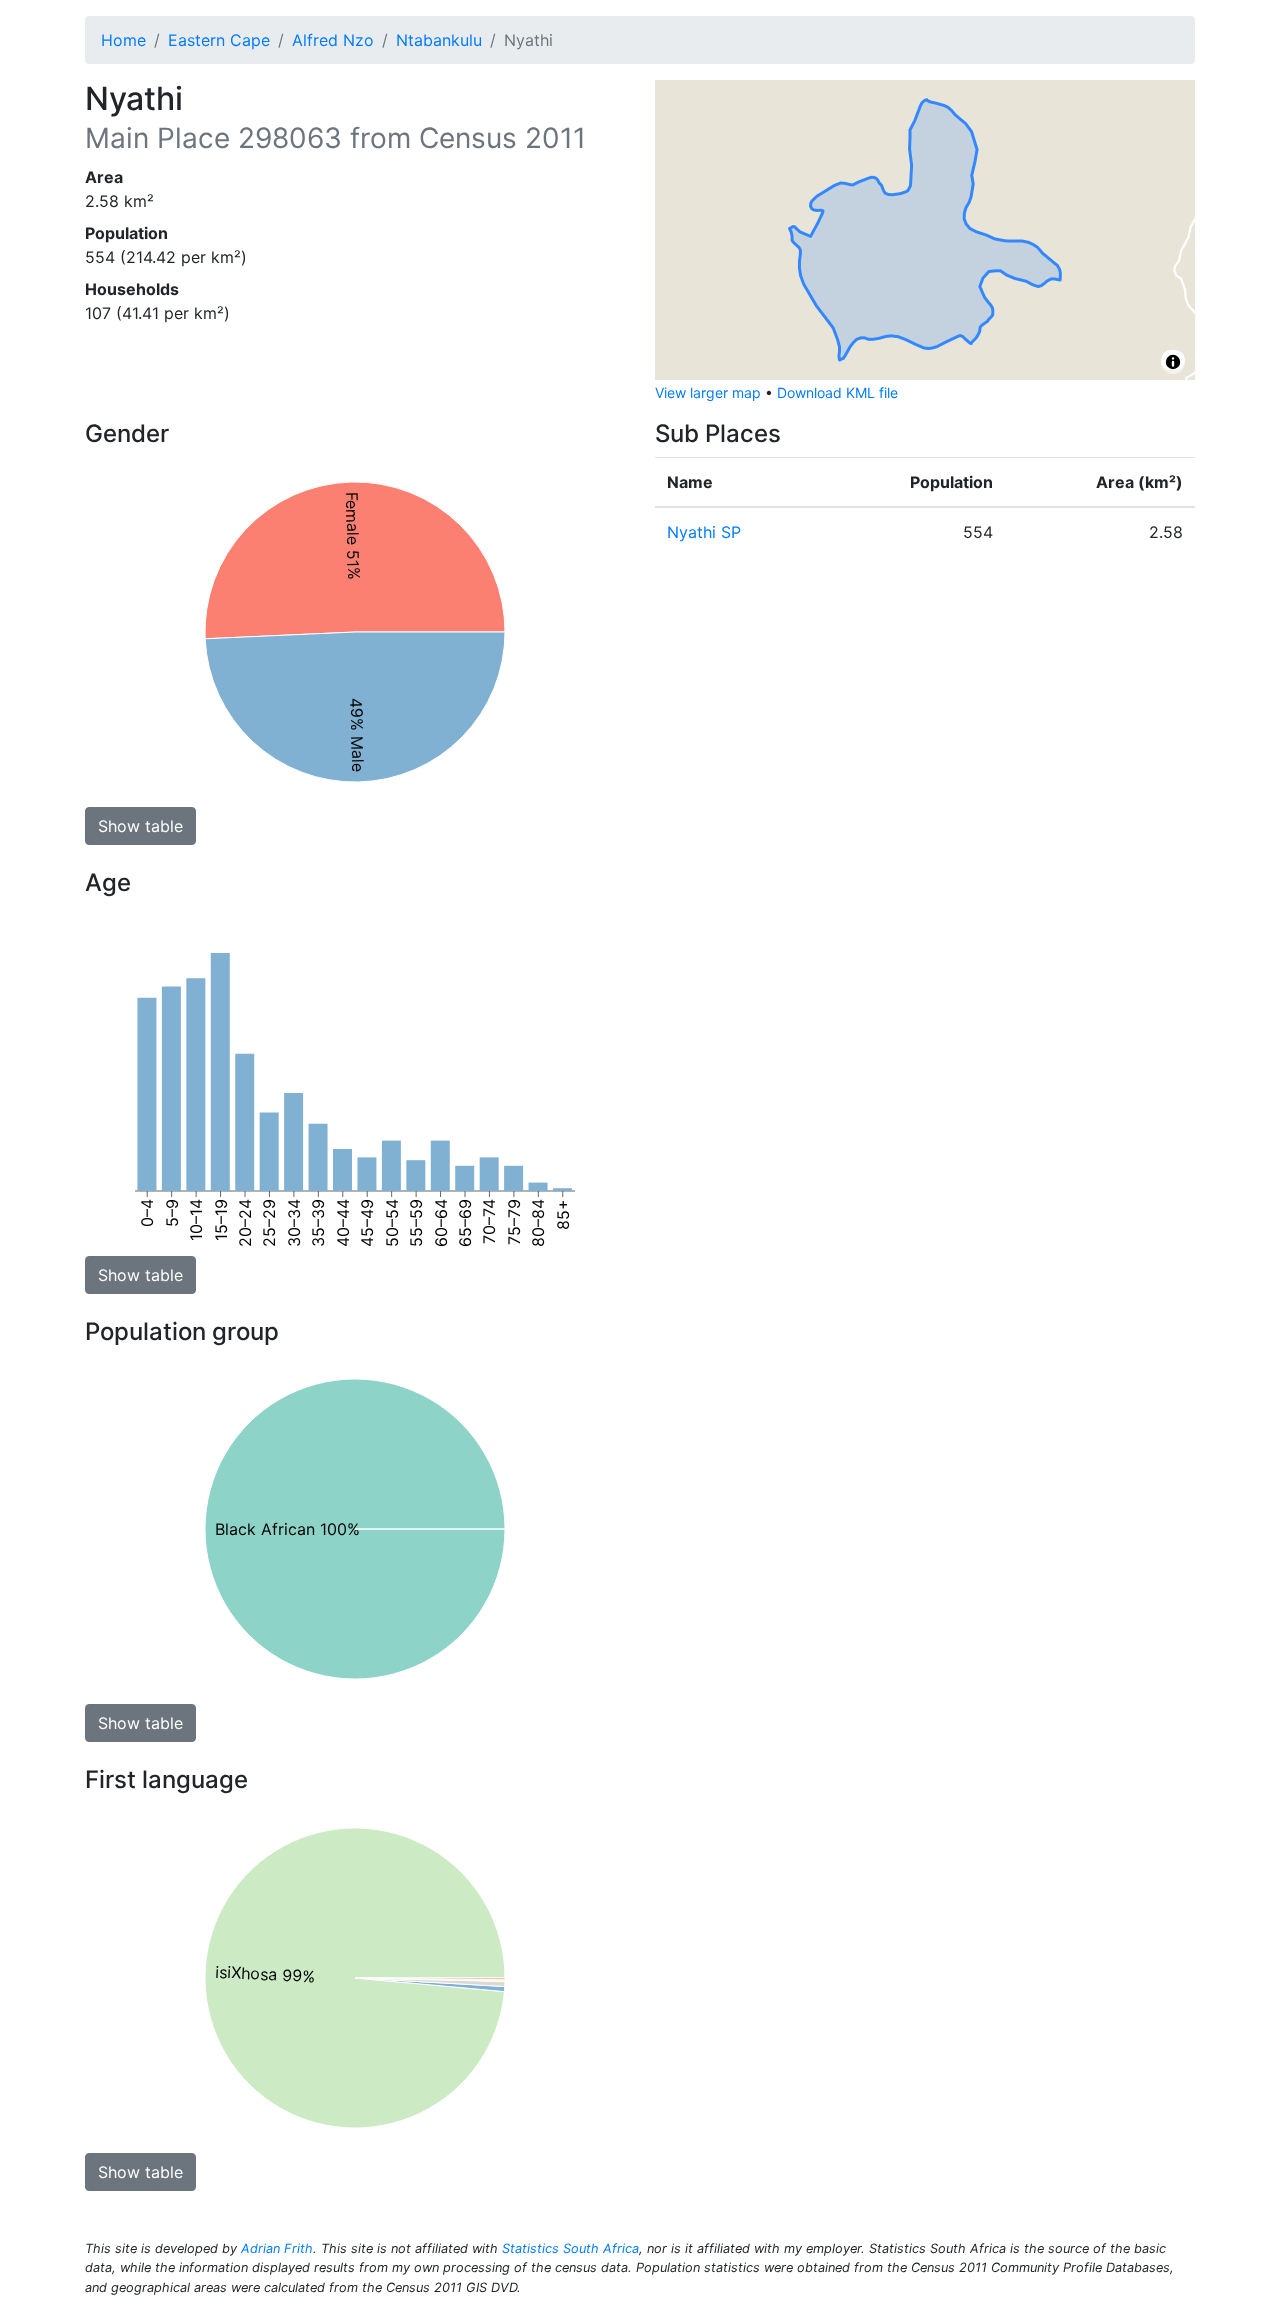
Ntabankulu (439, 40)
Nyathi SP (704, 532)
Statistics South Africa (570, 2248)
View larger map (708, 392)
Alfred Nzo (333, 40)
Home (123, 40)
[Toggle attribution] (1173, 362)
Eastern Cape (219, 40)
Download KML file (837, 392)
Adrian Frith (277, 2248)
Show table (140, 826)
